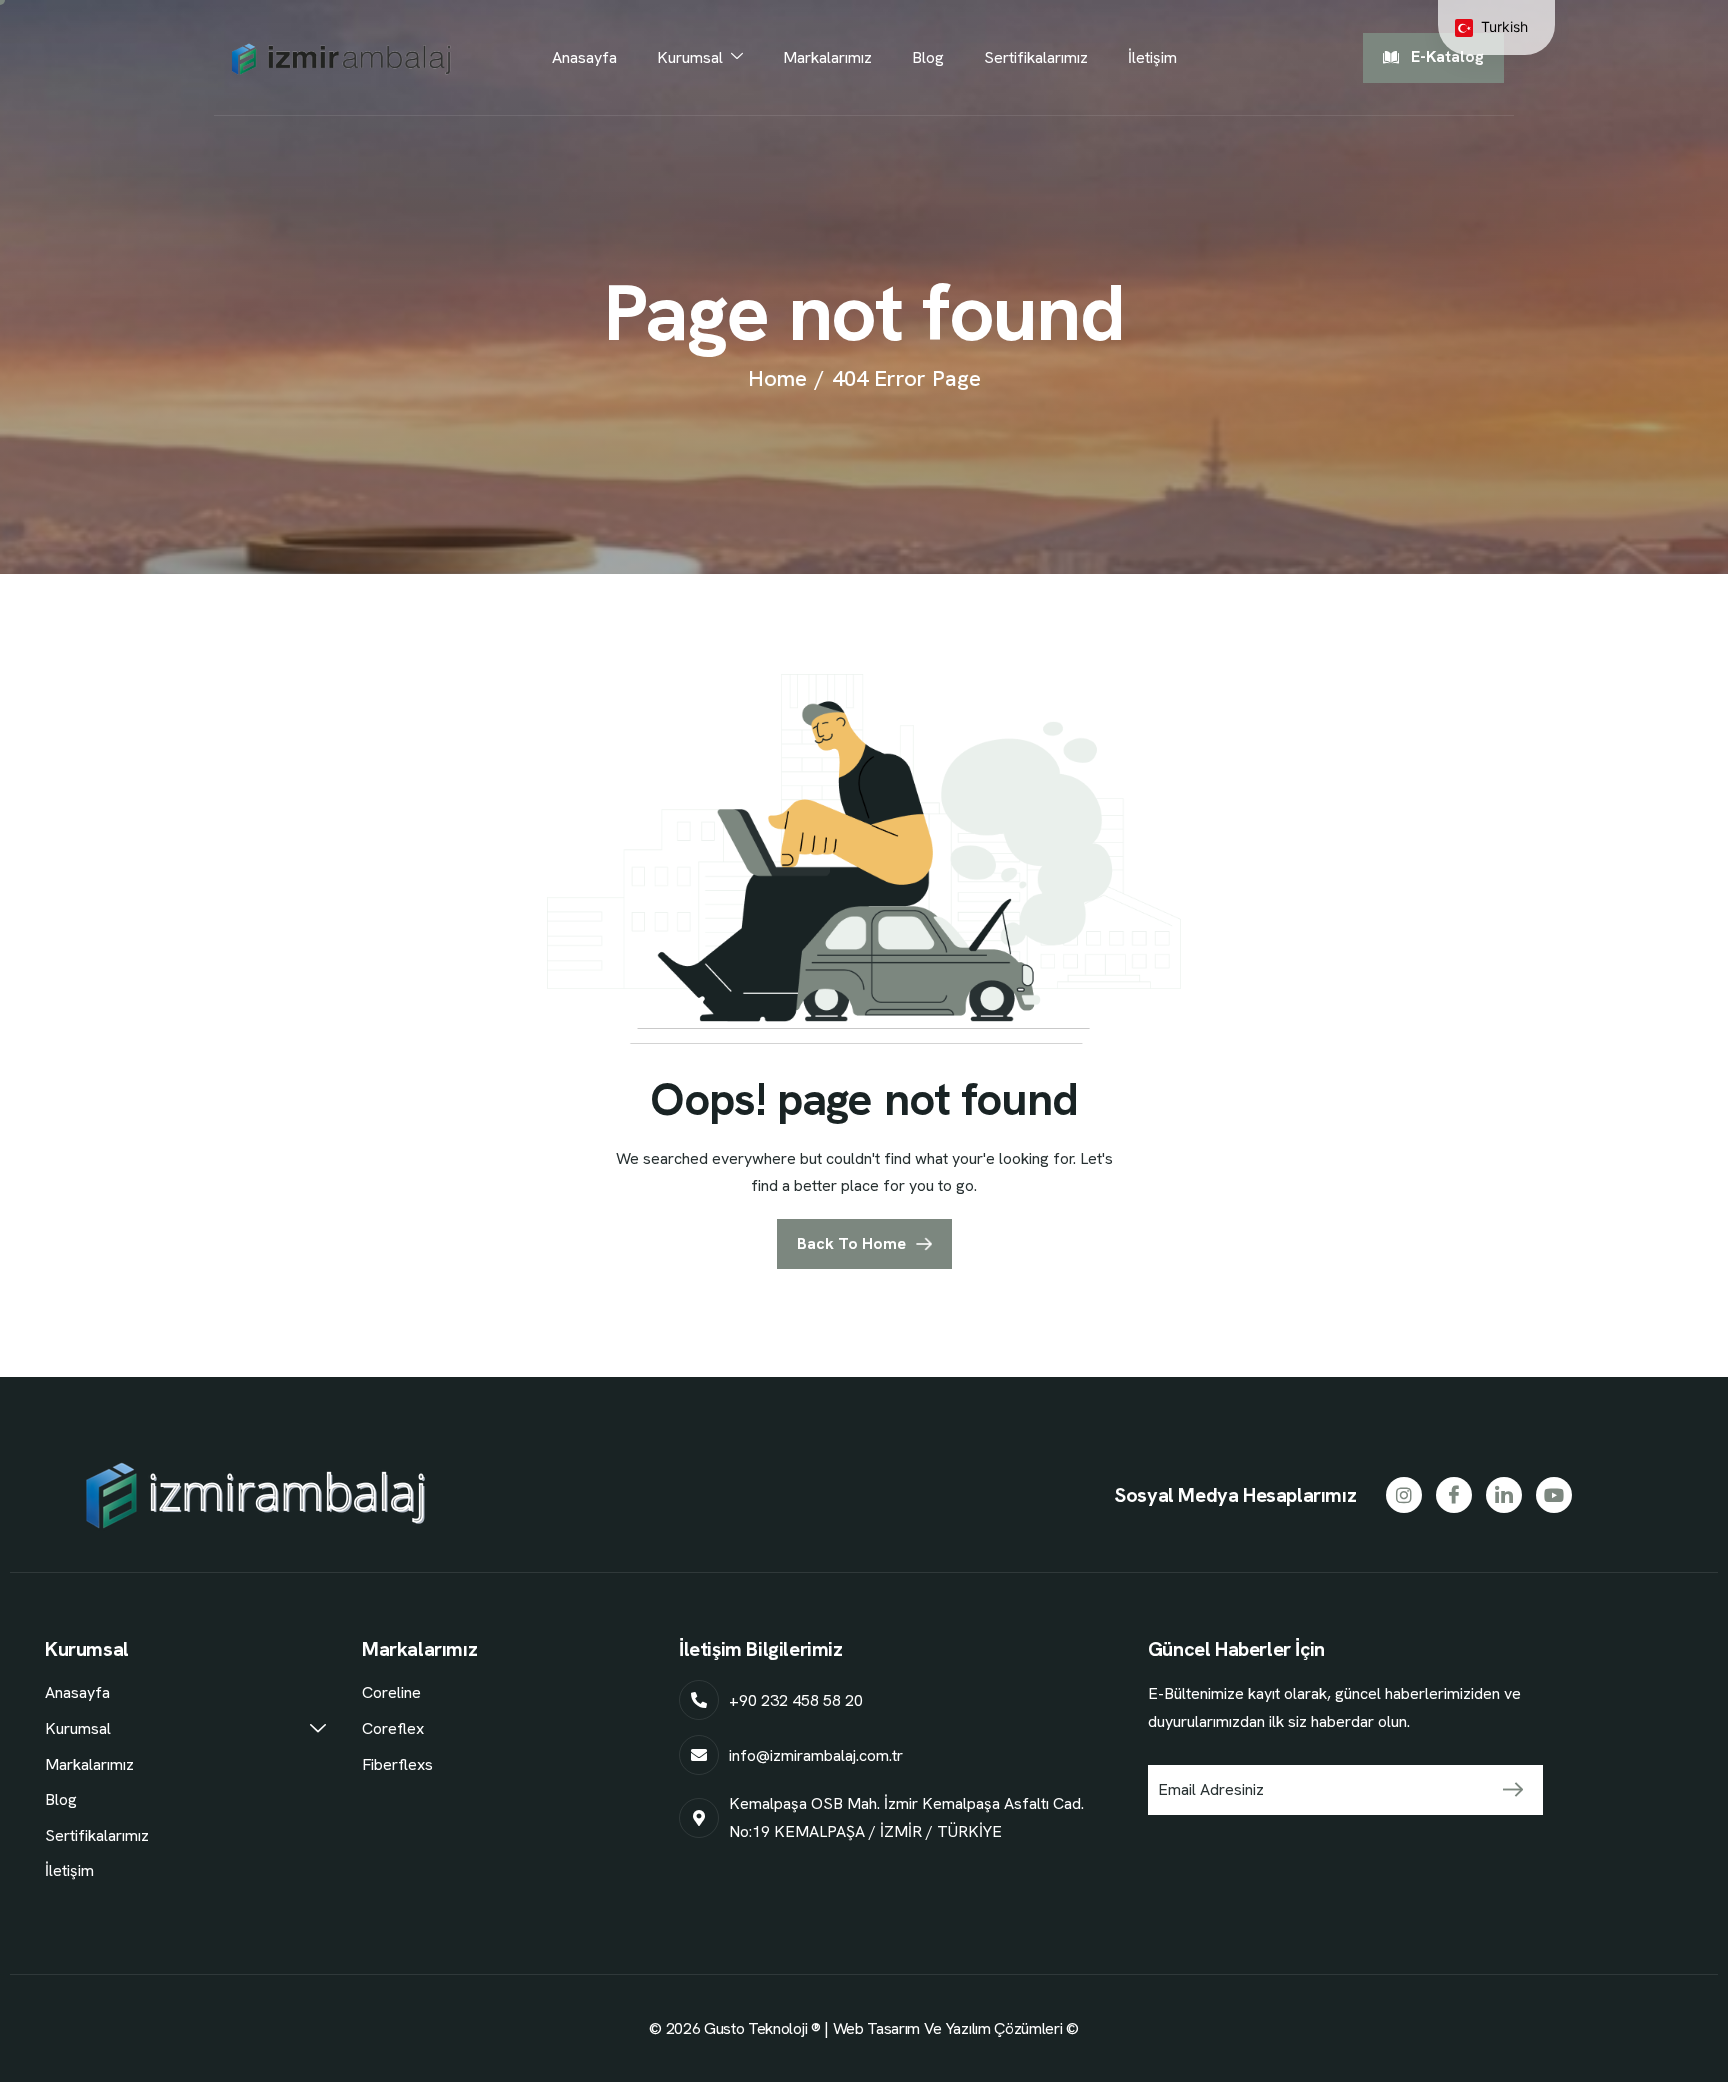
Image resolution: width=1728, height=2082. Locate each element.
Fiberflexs (397, 1764)
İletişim (1152, 57)
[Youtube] (1554, 1495)
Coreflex (393, 1728)
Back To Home (851, 1243)
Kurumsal (690, 57)
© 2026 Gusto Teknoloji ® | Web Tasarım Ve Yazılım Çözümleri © (863, 2028)
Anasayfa (584, 57)
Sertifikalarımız (1036, 57)
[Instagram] (1404, 1495)
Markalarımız (827, 57)
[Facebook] (1454, 1495)
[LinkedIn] (1504, 1495)
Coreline (391, 1692)
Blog (928, 57)
